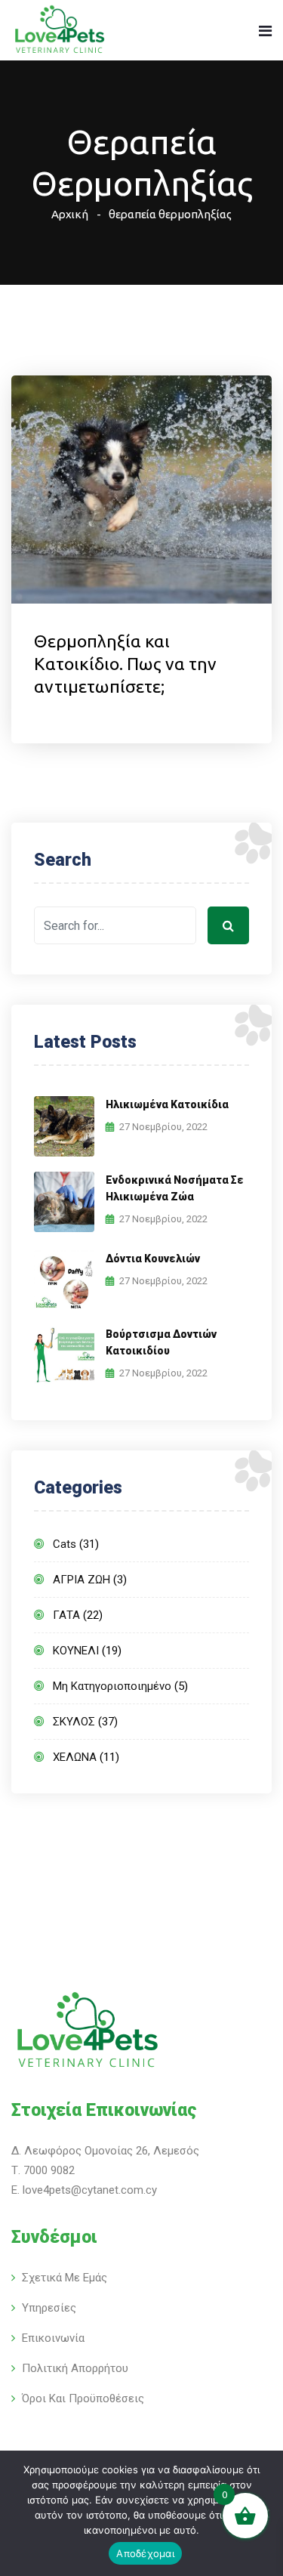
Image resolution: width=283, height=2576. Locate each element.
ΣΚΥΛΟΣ (74, 1722)
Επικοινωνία (53, 2338)
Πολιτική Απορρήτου (75, 2368)
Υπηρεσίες (49, 2308)
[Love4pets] (59, 31)
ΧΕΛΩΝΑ (75, 1757)
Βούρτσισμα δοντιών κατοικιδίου (161, 1342)
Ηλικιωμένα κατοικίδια (167, 1104)
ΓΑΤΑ (66, 1615)
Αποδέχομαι (145, 2553)
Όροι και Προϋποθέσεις (83, 2398)
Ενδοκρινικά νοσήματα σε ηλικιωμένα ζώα (175, 1188)
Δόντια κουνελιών (153, 1259)
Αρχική (70, 214)
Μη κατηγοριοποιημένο (112, 1686)
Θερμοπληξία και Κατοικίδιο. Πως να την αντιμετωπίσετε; (125, 664)
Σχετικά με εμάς (65, 2278)
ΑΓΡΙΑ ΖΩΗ (82, 1580)
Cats (65, 1544)
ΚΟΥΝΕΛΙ (76, 1651)
